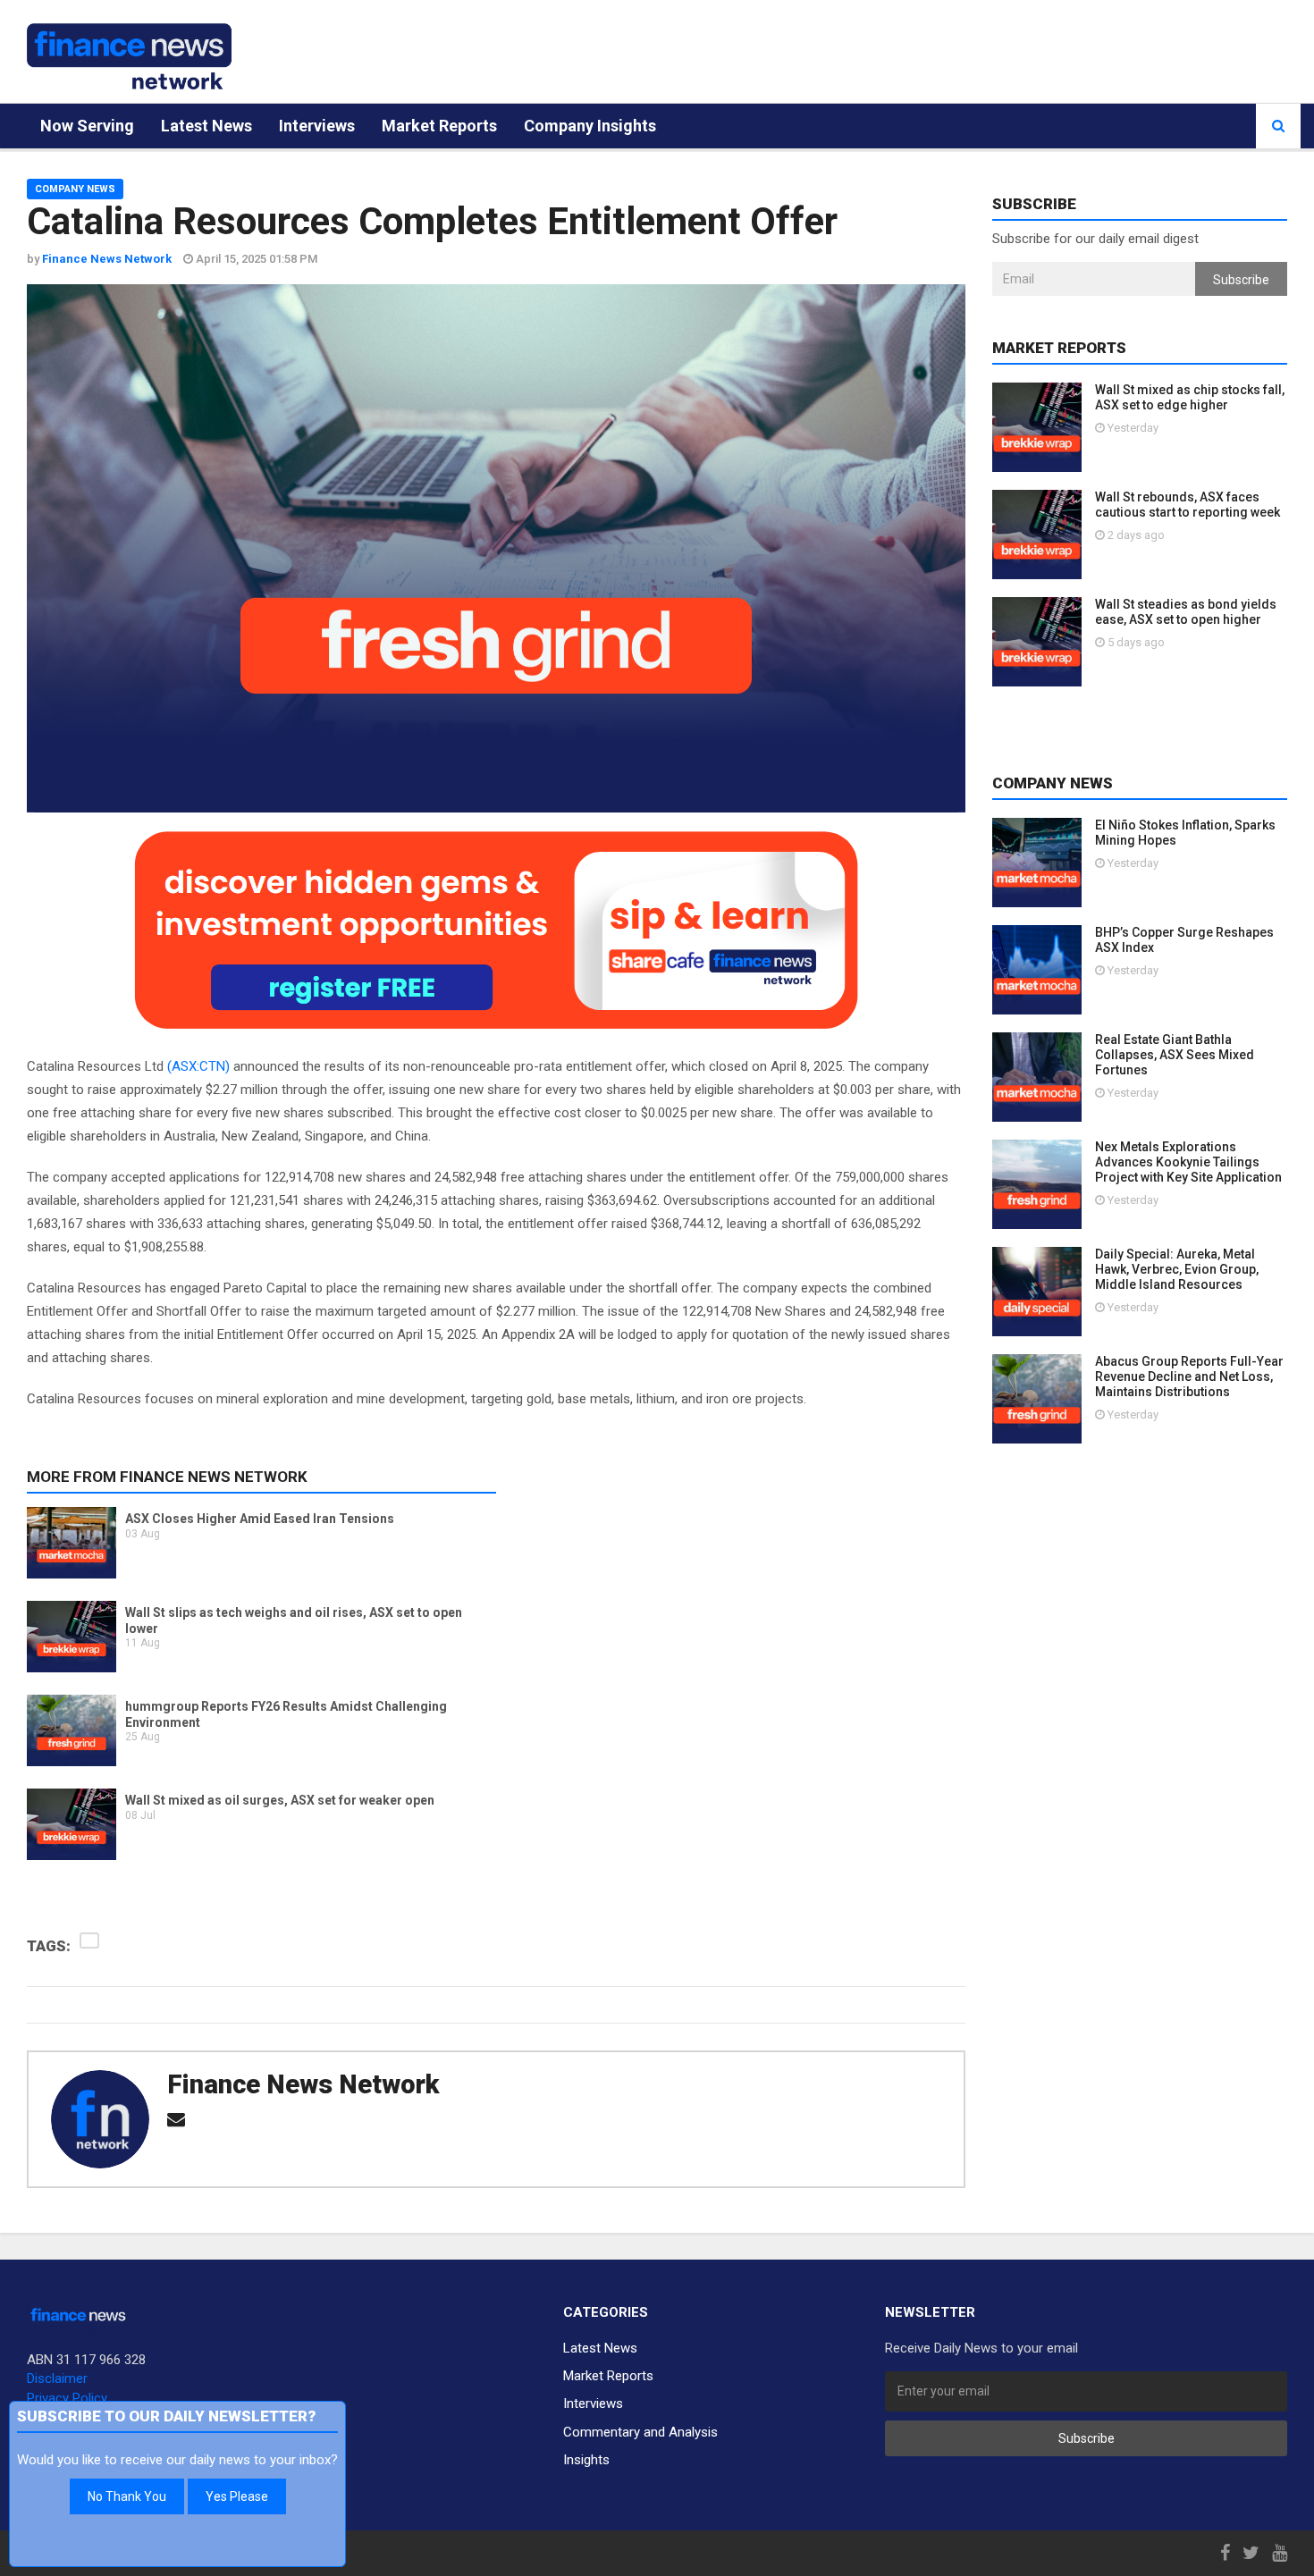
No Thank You (127, 2496)
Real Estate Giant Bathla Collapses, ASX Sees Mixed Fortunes (1175, 1055)
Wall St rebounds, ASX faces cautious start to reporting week (1188, 505)
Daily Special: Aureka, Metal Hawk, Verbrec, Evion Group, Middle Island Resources (1177, 1269)
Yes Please (237, 2496)
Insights (586, 2460)
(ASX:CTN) (198, 1066)
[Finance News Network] (129, 56)
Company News (75, 189)
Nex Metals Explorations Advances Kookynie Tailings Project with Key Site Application (1188, 1162)
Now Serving (87, 126)
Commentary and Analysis (640, 2432)
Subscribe (1241, 280)
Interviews (317, 126)
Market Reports (439, 126)
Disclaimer (57, 2378)
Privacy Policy (67, 2398)
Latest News (206, 126)
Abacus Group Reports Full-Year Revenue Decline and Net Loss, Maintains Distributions (1189, 1376)
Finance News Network (303, 2084)
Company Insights (590, 126)
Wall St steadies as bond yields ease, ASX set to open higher (1186, 612)
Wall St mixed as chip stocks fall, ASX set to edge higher (1190, 397)
